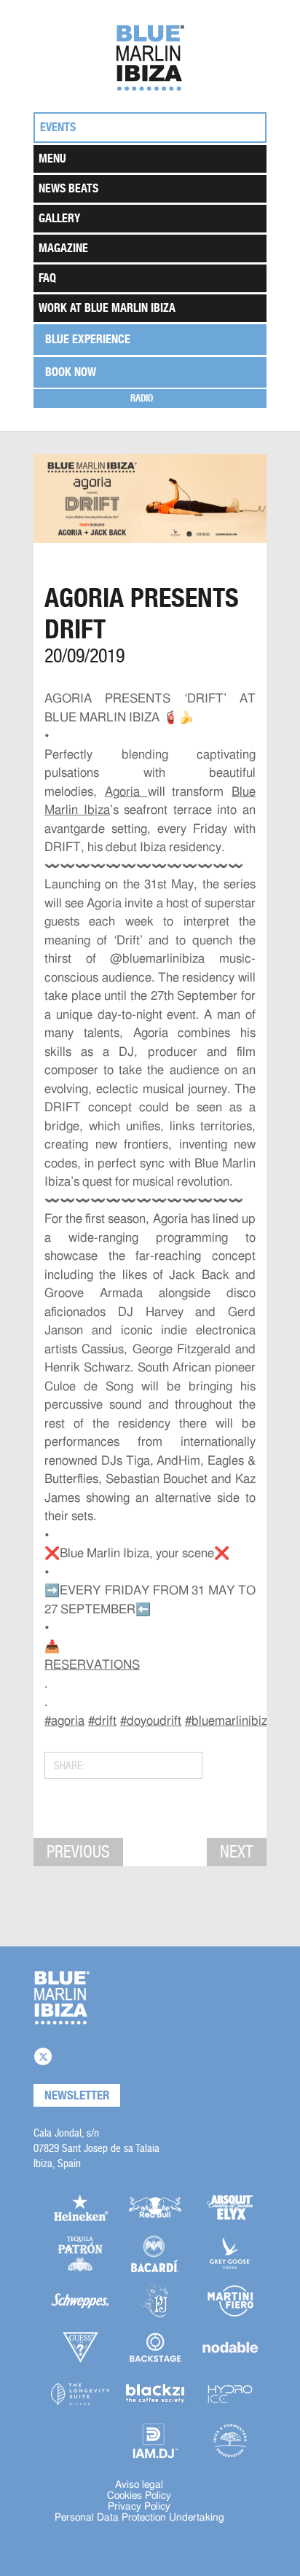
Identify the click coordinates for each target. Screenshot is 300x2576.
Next (237, 1852)
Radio (142, 398)
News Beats (68, 188)
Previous (78, 1852)
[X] (43, 2056)
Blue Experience (88, 339)
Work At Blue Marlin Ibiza (107, 308)
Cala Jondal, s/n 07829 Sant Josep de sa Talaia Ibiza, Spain (96, 2148)
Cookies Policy (139, 2496)
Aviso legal (139, 2485)
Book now (71, 372)
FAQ (47, 278)
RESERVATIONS (92, 1665)
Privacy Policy (139, 2507)
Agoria (126, 792)
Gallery (59, 218)
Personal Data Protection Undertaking (139, 2518)
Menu (52, 158)
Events (58, 127)
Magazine (63, 248)
